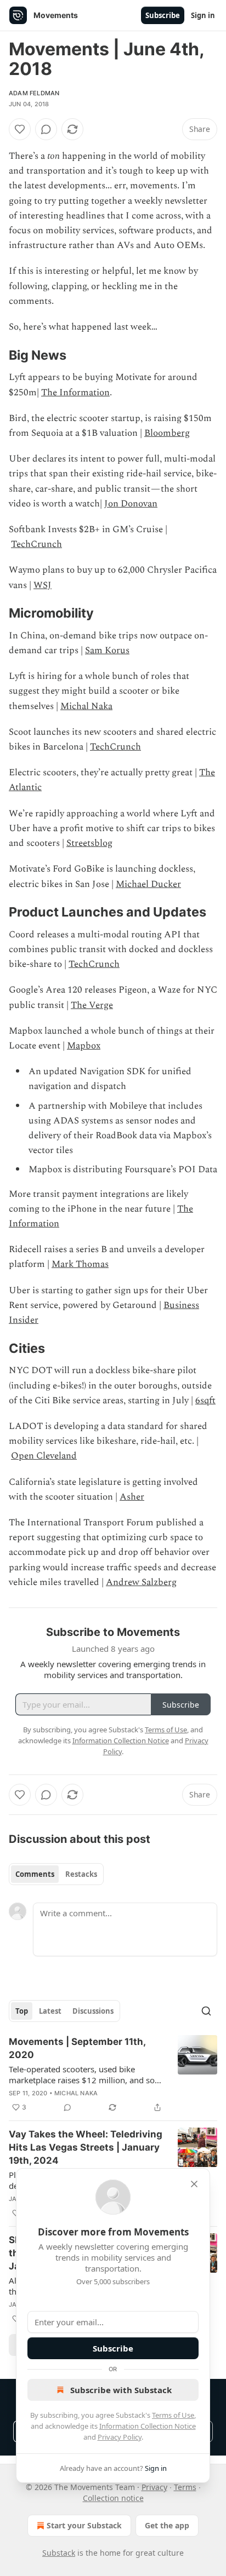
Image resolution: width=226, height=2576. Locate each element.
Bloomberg (167, 433)
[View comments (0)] (46, 129)
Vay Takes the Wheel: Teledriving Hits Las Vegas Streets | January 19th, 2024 (86, 2147)
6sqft (205, 1401)
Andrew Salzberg (141, 1582)
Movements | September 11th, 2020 (77, 2048)
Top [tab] (22, 2011)
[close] (194, 2184)
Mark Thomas (80, 1264)
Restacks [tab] (81, 1874)
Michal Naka (86, 706)
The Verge (92, 1005)
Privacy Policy (120, 2437)
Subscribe (163, 15)
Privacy (154, 2487)
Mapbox (84, 1046)
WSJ (43, 585)
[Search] (206, 2011)
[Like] (20, 129)
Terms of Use (173, 2415)
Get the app (167, 2525)
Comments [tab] (35, 1874)
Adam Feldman (34, 93)
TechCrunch (36, 544)
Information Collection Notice (148, 2426)
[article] (113, 2074)
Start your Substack (84, 2525)
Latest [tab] (50, 2011)
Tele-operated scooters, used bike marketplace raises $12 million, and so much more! (82, 2074)
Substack (59, 2553)
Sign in (203, 15)
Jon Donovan (131, 504)
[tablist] (56, 1874)
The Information (75, 393)
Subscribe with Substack (121, 2390)
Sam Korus (107, 650)
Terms (185, 2487)
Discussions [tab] (93, 2011)
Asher (132, 1497)
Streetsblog (89, 843)
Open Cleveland (44, 1456)
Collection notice (113, 2498)
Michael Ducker (148, 884)
